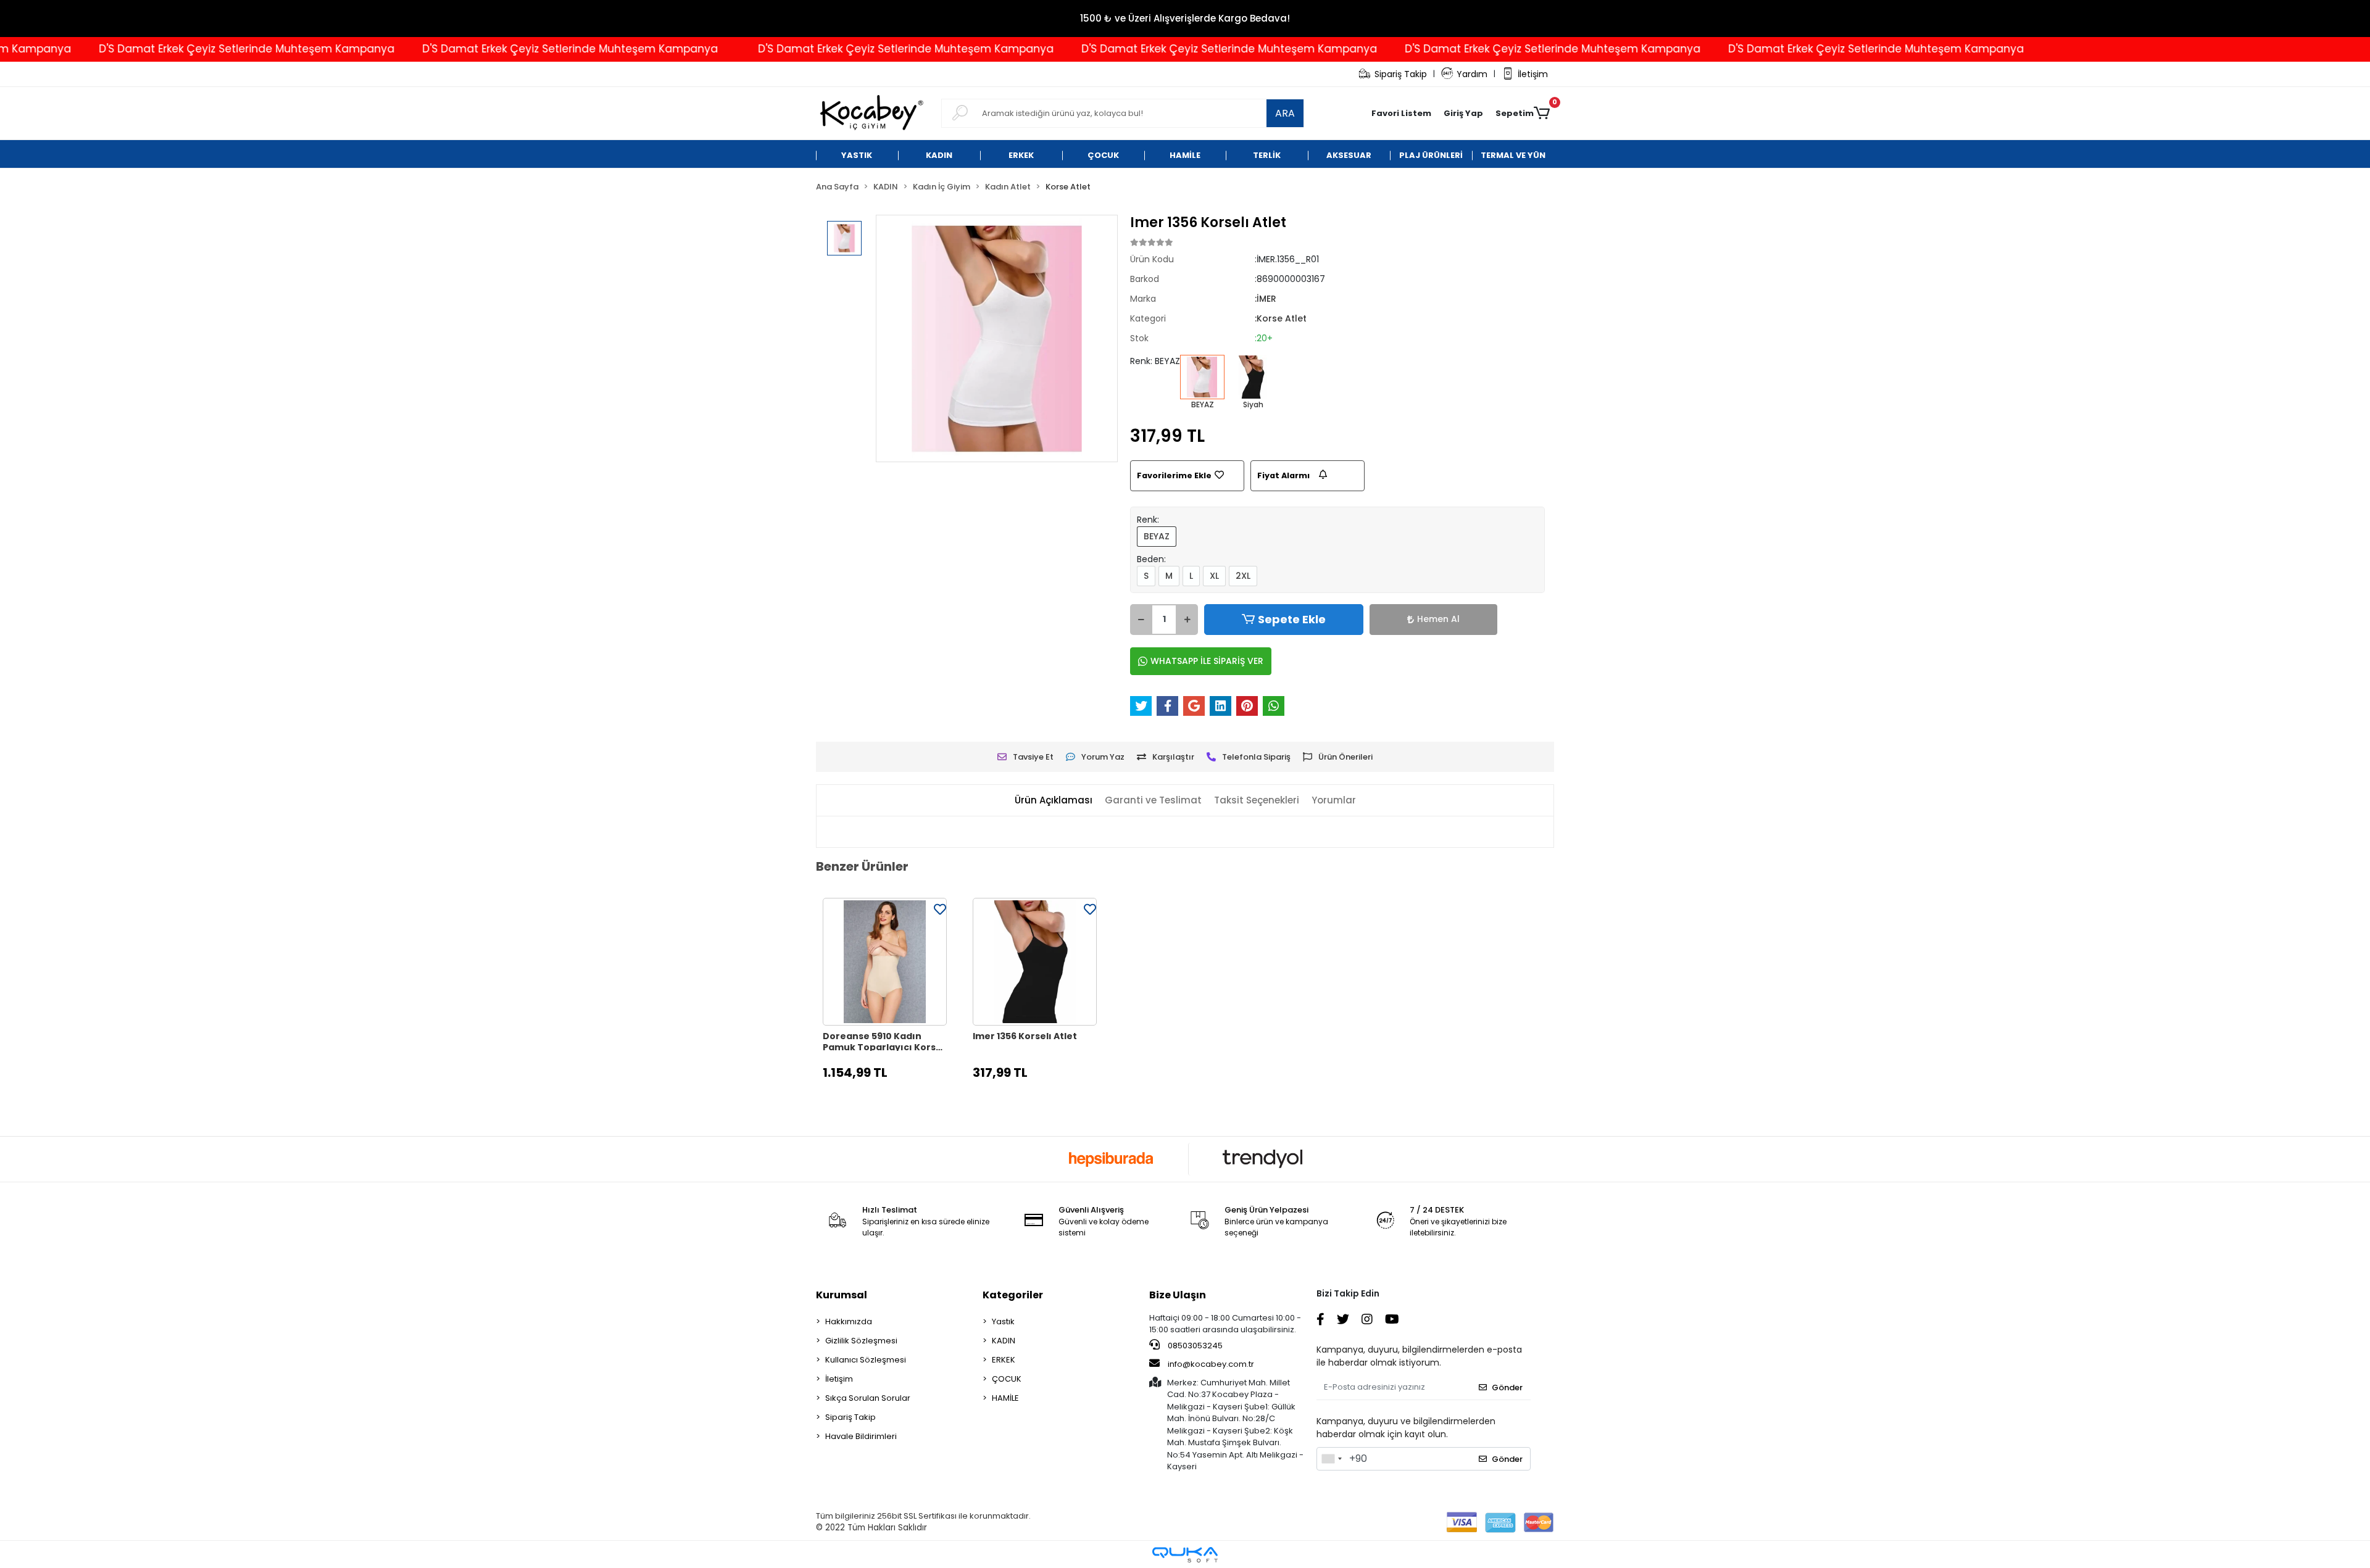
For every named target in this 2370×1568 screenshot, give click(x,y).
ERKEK (1004, 1360)
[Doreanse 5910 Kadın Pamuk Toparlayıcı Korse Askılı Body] (885, 962)
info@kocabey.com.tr (1211, 1364)
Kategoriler (1013, 1295)
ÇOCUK (1007, 1379)
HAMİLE (1005, 1398)
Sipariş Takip (1401, 74)
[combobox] (1331, 1459)
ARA (1285, 113)
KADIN (1004, 1341)
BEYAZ (1157, 536)
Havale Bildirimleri (861, 1436)
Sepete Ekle (1292, 619)
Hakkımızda (849, 1321)
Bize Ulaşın (1178, 1295)
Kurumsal (842, 1295)
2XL (1243, 576)
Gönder (1507, 1388)
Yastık (1003, 1321)
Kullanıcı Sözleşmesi (866, 1360)
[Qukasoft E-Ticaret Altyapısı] (1185, 1555)
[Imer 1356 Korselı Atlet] (1035, 962)
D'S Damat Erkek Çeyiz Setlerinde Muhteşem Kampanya (156, 49)
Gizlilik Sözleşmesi (861, 1341)
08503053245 (1194, 1346)
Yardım (1472, 74)
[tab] (1054, 801)
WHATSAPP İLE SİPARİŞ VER (1207, 661)
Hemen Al (1438, 619)
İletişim (1533, 74)
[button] (1463, 114)
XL (1214, 576)
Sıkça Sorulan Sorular (868, 1398)
